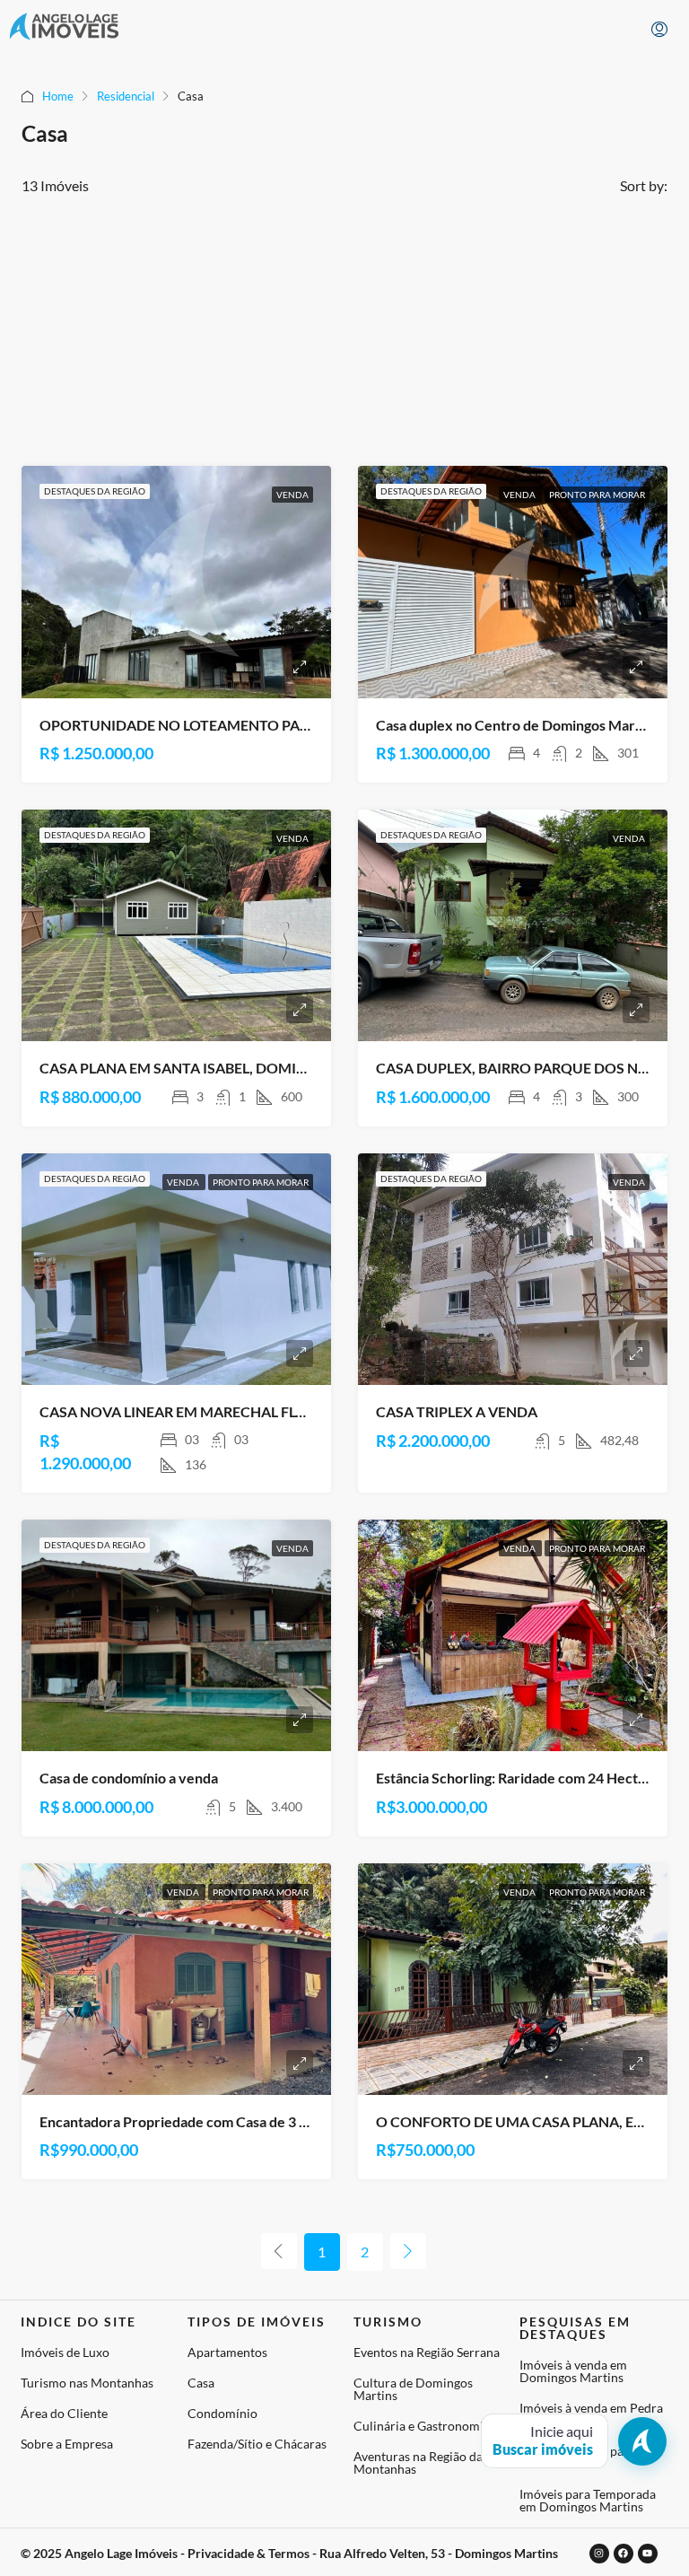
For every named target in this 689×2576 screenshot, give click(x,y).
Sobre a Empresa (67, 2444)
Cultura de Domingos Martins (413, 2389)
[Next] (408, 2251)
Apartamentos (227, 2352)
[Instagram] (599, 2554)
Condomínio (222, 2413)
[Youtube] (648, 2554)
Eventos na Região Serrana (427, 2352)
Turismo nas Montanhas (87, 2383)
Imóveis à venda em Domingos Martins (573, 2371)
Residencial (126, 96)
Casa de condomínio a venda (129, 1778)
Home (58, 96)
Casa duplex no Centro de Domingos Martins (517, 725)
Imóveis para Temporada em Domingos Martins (588, 2500)
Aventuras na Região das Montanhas (421, 2462)
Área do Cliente (64, 2413)
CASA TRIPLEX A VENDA (457, 1411)
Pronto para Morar (597, 495)
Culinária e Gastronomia (422, 2426)
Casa (201, 2383)
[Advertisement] (344, 331)
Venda (292, 495)
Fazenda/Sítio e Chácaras (257, 2444)
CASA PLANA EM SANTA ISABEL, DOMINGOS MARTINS (222, 1068)
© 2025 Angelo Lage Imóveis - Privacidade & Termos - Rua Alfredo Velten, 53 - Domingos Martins (289, 2553)
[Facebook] (624, 2554)
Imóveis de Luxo (65, 2352)
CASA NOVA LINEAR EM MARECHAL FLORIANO (196, 1411)
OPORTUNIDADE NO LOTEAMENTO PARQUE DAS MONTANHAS (253, 725)
